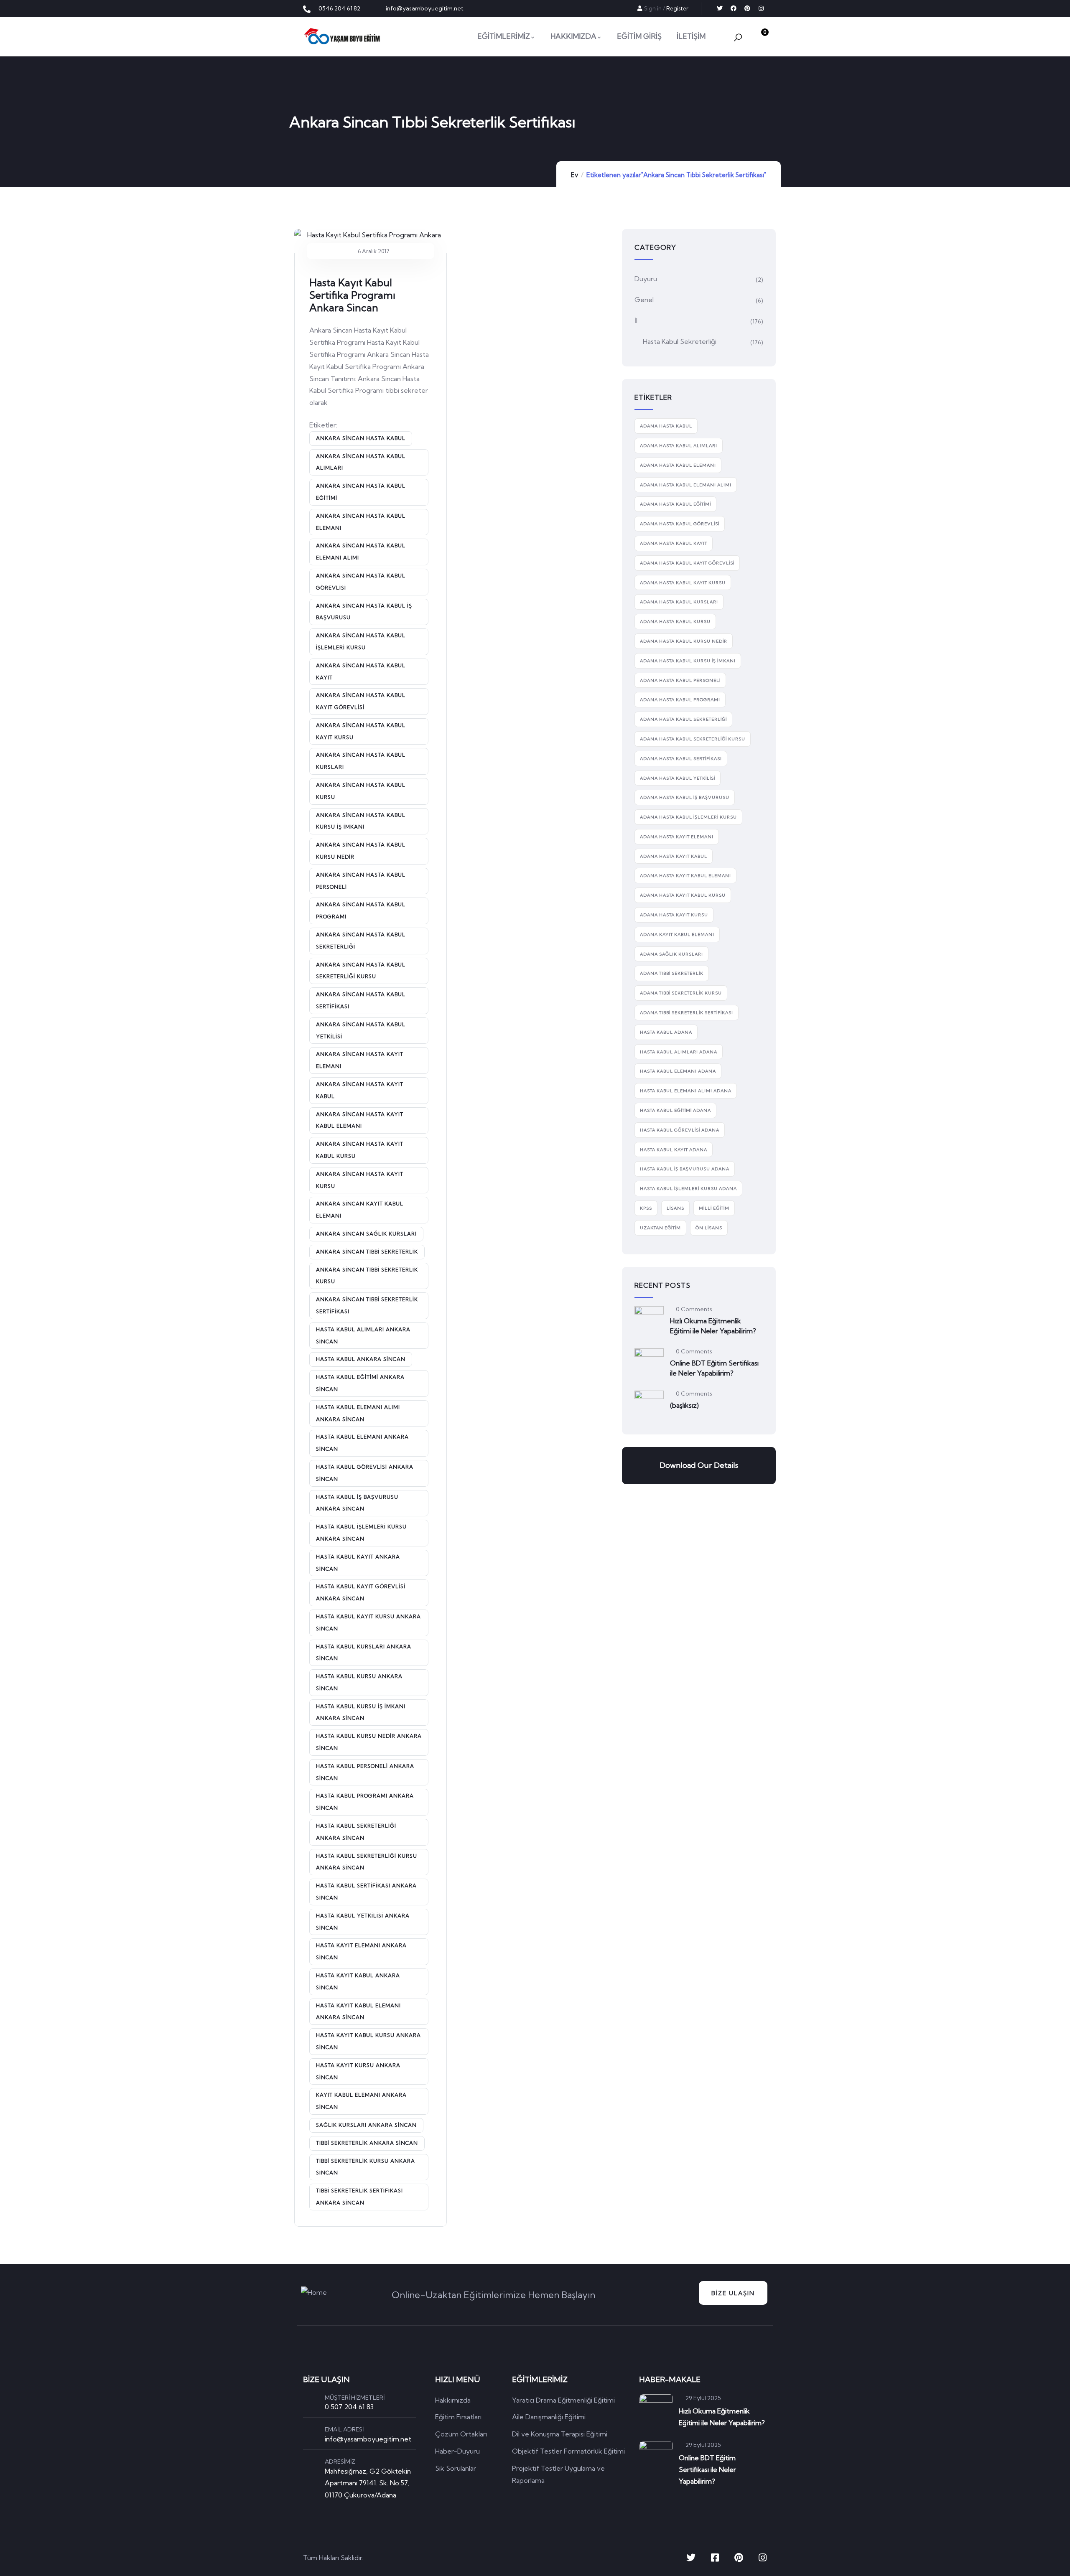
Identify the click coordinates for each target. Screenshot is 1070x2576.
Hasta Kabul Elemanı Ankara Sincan (362, 1443)
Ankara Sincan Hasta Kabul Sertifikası (361, 1000)
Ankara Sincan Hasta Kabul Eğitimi (361, 492)
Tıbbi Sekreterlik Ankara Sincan (367, 2143)
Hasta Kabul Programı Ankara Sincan (365, 1802)
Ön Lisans (709, 1228)
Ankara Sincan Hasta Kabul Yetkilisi (361, 1030)
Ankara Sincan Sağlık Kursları (366, 1234)
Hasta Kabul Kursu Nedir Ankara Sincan (369, 1742)
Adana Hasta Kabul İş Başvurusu (685, 797)
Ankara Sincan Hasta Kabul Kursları (361, 761)
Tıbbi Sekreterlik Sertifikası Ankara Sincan (359, 2197)
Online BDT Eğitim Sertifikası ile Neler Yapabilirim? (714, 1368)
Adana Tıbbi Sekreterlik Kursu (681, 993)
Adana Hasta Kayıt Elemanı (677, 837)
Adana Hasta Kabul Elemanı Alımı (686, 485)
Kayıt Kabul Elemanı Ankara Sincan (361, 2101)
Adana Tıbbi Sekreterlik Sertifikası (687, 1013)
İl (636, 320)
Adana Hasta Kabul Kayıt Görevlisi (687, 563)
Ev (574, 175)
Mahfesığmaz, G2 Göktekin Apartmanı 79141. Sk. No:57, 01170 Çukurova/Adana (368, 2483)
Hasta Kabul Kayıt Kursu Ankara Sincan (368, 1622)
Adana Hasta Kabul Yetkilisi (678, 778)
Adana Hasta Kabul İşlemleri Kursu (688, 817)
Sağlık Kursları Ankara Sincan (366, 2125)
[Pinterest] (747, 8)
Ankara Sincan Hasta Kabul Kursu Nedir (361, 851)
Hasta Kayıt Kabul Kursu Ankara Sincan (368, 2041)
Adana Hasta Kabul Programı (680, 700)
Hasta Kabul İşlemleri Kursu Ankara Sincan (361, 1533)
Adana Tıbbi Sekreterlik (672, 973)
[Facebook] (734, 8)
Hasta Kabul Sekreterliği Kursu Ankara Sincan (367, 1862)
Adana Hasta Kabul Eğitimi (675, 504)
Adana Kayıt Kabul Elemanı (677, 935)
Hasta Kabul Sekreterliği (680, 341)
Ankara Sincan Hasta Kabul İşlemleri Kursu (361, 641)
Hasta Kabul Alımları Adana (679, 1052)
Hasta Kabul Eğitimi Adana (675, 1110)
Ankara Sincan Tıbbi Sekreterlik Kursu (367, 1276)
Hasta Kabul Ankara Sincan (361, 1359)
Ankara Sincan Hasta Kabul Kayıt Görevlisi (361, 701)
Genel (644, 300)
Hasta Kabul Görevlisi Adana (680, 1130)
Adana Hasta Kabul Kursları (679, 602)
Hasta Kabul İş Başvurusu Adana (685, 1169)
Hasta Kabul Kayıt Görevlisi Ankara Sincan (361, 1592)
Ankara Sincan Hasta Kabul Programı (361, 910)
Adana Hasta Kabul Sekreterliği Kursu (693, 739)
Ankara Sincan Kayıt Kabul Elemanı (360, 1210)
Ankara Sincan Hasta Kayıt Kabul (360, 1090)
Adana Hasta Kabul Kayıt (674, 543)
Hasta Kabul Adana (666, 1032)
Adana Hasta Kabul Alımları (679, 446)
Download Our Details (699, 1465)
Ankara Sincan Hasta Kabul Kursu (361, 791)
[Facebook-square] (715, 2558)
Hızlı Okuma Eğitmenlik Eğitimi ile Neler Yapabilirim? (713, 1326)
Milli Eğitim (714, 1208)
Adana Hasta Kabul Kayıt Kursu (683, 583)
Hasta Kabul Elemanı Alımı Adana (686, 1091)
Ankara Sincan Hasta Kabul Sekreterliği (361, 941)
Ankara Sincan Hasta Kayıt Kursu (360, 1180)
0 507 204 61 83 (349, 2407)
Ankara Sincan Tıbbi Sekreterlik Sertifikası (367, 1305)
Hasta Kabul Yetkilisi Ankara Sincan (363, 1922)
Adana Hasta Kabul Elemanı (678, 465)
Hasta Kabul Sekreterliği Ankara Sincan (356, 1832)
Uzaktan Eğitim (660, 1228)
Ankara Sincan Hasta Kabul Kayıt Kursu (361, 731)
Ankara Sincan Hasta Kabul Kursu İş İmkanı (361, 821)
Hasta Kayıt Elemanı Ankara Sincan (361, 1951)
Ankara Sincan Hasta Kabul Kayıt (361, 671)
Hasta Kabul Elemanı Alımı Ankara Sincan (358, 1413)
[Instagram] (761, 8)
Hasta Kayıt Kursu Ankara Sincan (358, 2071)
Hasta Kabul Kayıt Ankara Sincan (358, 1563)
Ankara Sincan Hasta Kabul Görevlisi (361, 582)
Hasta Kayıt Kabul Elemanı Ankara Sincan (358, 2011)
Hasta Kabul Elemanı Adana (678, 1071)
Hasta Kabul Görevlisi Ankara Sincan (365, 1473)
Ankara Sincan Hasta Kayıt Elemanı (360, 1060)
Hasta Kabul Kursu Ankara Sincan (359, 1682)
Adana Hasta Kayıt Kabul (674, 856)
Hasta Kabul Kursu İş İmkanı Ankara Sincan (361, 1712)
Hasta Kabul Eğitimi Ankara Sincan (360, 1383)
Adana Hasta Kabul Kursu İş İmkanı (688, 661)
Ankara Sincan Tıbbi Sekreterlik (367, 1252)
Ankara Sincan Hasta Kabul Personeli (361, 881)
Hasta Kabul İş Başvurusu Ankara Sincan (357, 1503)
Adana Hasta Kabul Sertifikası (681, 759)
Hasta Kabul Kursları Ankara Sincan (364, 1653)
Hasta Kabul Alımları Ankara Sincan (363, 1335)
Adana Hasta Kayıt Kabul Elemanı (685, 876)
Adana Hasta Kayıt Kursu (674, 915)
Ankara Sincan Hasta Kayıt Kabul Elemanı (360, 1120)
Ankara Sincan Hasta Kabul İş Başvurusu (364, 612)
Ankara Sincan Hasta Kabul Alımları (361, 462)
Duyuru (646, 279)
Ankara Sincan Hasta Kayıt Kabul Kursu (360, 1150)
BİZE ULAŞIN (733, 2293)
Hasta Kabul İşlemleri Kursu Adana (688, 1189)
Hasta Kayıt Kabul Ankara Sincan (358, 1981)
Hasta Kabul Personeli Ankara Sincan (365, 1772)
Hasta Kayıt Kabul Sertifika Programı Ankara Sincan (352, 295)
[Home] (342, 36)
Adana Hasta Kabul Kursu (675, 622)
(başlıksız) (684, 1405)
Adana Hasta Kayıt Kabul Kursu (683, 895)
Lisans (675, 1208)
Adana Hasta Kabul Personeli (680, 680)
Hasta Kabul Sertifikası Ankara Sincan (366, 1892)
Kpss (646, 1208)
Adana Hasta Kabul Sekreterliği (683, 719)
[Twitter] (720, 8)
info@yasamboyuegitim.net (368, 2439)
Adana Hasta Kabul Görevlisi (680, 524)
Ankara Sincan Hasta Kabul (361, 438)
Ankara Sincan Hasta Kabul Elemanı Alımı (361, 552)
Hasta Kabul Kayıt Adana (674, 1150)
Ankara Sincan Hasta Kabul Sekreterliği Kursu (361, 971)
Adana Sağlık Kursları (671, 954)
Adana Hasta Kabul (666, 426)
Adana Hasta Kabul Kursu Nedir (684, 641)
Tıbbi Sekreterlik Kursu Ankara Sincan (366, 2167)
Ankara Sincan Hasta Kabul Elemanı (361, 522)
